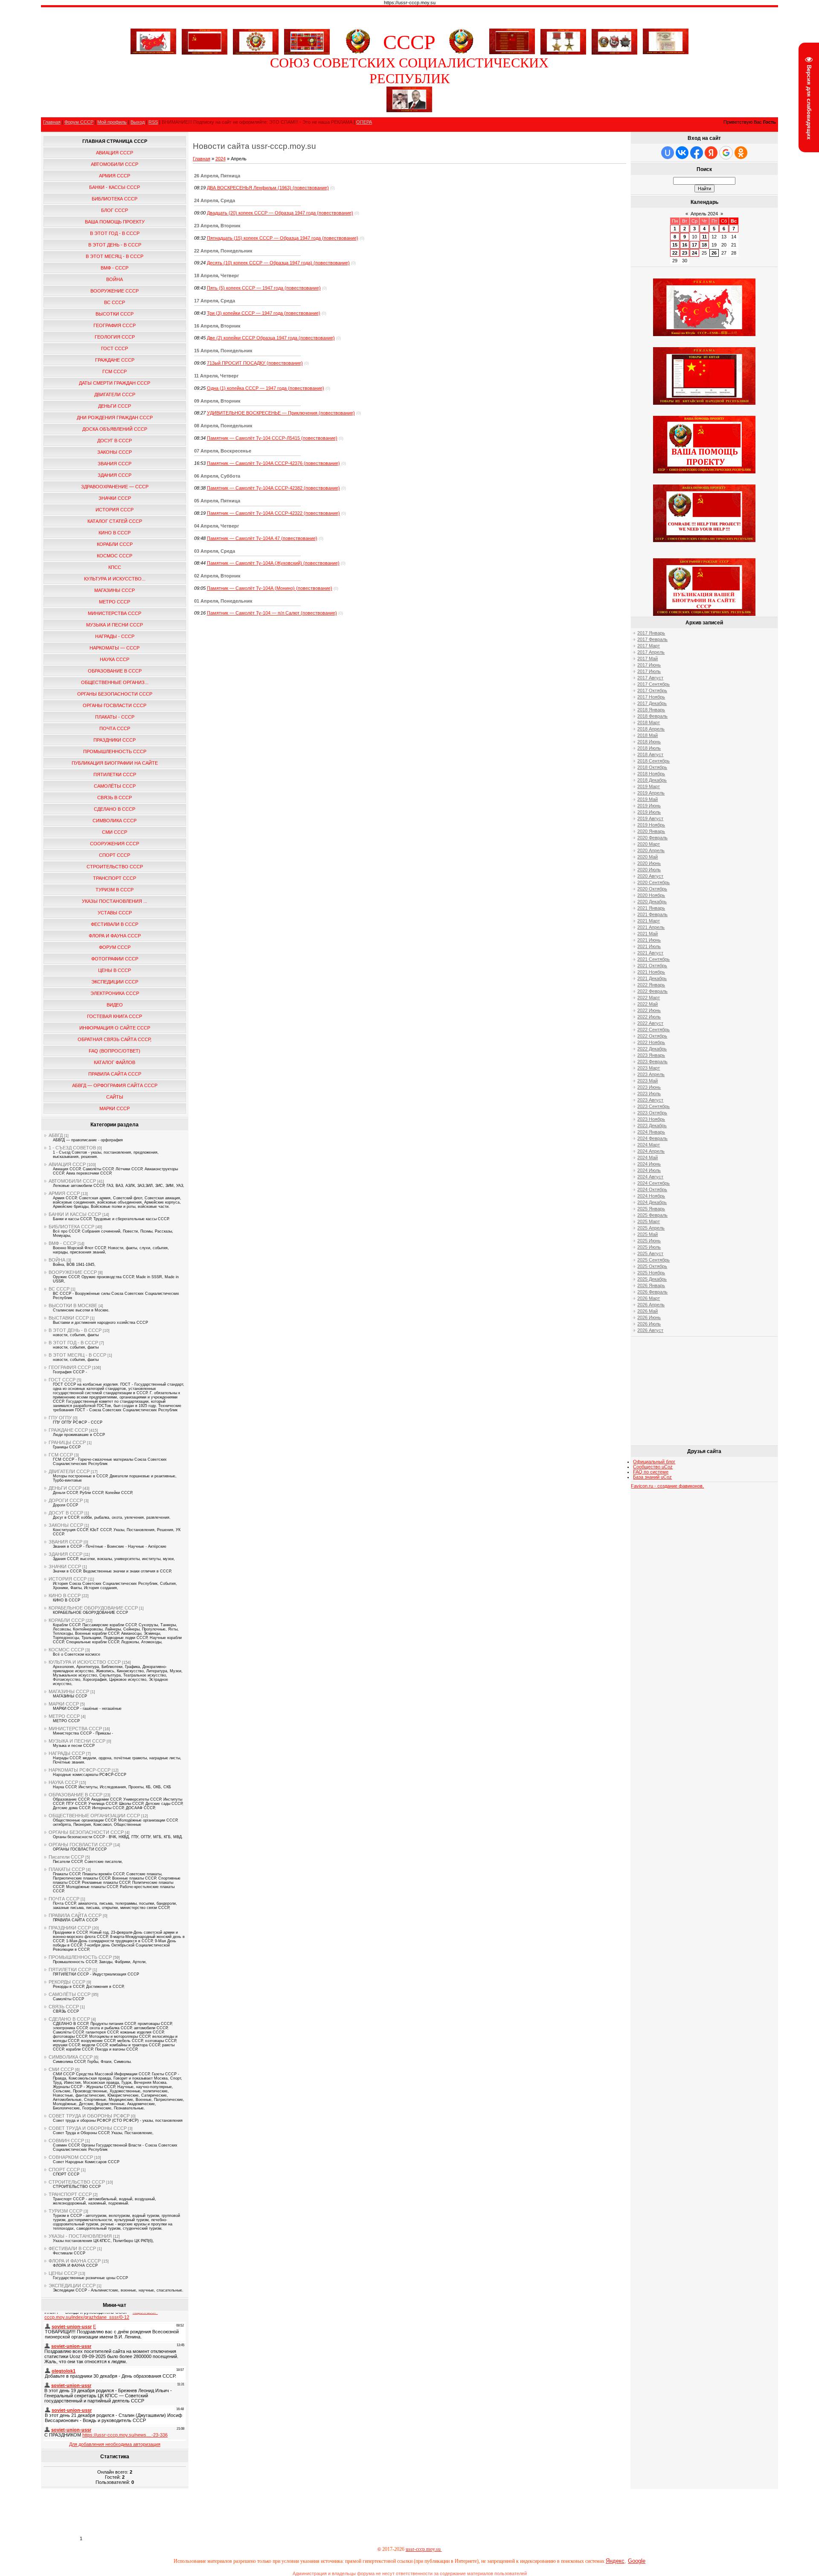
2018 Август (650, 754)
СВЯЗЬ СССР (64, 2007)
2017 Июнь (649, 665)
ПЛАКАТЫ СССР (67, 1869)
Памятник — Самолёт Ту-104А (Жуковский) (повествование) (273, 563)
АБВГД (56, 1135)
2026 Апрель (651, 1305)
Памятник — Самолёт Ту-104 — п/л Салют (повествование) (272, 613)
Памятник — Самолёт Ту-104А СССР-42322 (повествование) (273, 513)
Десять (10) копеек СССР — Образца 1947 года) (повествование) (278, 263)
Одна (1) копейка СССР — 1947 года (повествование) (266, 388)
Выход (138, 122)
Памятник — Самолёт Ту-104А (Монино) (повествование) (270, 588)
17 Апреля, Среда (215, 301)
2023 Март (649, 1068)
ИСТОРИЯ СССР (68, 1579)
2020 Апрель (651, 850)
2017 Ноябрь (651, 697)
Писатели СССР (66, 1857)
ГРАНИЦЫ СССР (67, 1442)
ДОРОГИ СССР (66, 1500)
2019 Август (650, 818)
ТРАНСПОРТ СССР (70, 2194)
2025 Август (650, 1253)
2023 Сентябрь (653, 1106)
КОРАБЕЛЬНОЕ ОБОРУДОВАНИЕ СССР (93, 1608)
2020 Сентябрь (653, 882)
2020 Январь (651, 831)
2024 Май (648, 1157)
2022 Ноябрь (651, 1042)
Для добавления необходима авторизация (115, 2444)
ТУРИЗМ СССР (65, 2211)
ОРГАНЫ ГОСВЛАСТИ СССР (80, 1845)
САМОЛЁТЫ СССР (70, 1994)
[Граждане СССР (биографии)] (409, 110)
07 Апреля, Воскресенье (223, 451)
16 (685, 245)
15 (675, 245)
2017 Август (650, 678)
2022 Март (649, 998)
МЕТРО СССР (64, 1716)
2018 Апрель (651, 729)
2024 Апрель (651, 1151)
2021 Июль (649, 946)
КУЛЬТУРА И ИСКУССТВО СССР (85, 1662)
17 (694, 245)
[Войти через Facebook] (697, 153)
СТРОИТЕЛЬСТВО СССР (77, 2182)
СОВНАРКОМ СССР (71, 2157)
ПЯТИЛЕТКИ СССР (70, 1970)
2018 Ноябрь (651, 774)
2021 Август (650, 953)
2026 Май (648, 1311)
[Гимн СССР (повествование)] (512, 52)
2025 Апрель (651, 1228)
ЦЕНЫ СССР (63, 2273)
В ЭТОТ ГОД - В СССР (73, 1343)
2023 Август (650, 1100)
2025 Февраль (652, 1215)
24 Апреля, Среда (215, 200)
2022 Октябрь (652, 1036)
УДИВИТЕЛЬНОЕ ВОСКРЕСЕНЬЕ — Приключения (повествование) (281, 413)
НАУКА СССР (63, 1782)
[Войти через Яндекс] (711, 153)
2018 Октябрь (652, 767)
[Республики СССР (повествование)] (307, 40)
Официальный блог (654, 1462)
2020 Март (649, 844)
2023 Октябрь (652, 1113)
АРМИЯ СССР (64, 1193)
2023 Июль (649, 1094)
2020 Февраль (652, 838)
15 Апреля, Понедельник (223, 351)
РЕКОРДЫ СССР (67, 1982)
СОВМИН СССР (66, 2141)
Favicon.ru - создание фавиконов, (667, 1486)
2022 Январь (651, 985)
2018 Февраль (652, 716)
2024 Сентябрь (653, 1183)
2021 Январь (651, 908)
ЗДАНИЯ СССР (65, 1554)
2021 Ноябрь (651, 972)
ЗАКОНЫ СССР (66, 1525)
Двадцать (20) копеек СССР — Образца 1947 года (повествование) (280, 213)
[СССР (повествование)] (153, 52)
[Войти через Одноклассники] (741, 153)
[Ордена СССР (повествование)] (614, 40)
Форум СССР (79, 122)
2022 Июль (649, 1017)
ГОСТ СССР (62, 1380)
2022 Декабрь (652, 1049)
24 (694, 253)
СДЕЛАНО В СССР (69, 2019)
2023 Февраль (652, 1062)
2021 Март (649, 921)
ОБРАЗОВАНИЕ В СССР (76, 1795)
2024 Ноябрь (651, 1196)
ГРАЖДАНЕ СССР (68, 1430)
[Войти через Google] (726, 153)
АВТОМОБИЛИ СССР (72, 1181)
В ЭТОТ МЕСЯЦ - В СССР (77, 1355)
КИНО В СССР (65, 1595)
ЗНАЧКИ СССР (65, 1566)
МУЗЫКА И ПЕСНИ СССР (77, 1741)
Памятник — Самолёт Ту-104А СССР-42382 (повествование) (273, 488)
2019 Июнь (649, 806)
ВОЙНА (57, 1260)
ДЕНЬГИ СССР (65, 1488)
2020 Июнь (649, 863)
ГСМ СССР (61, 1455)
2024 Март (649, 1145)
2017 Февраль (652, 639)
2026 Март (649, 1298)
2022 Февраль (652, 991)
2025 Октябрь (652, 1266)
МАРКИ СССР (64, 1704)
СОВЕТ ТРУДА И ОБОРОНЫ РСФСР (89, 2116)
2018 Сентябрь (653, 761)
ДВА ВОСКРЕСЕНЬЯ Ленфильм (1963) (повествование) (268, 188)
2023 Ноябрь (651, 1119)
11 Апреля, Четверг (216, 376)
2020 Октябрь (652, 889)
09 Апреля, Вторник (217, 401)
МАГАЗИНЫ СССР (69, 1691)
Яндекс (615, 2561)
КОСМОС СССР (66, 1650)
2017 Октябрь (652, 690)
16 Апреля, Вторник (217, 326)
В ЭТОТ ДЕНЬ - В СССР (75, 1330)
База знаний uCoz (652, 1477)
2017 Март (649, 646)
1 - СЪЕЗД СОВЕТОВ (72, 1148)
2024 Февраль (652, 1138)
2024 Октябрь (652, 1189)
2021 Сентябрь (653, 959)
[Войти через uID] (668, 153)
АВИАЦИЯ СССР (67, 1164)
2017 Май (648, 659)
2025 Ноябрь (651, 1273)
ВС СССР (59, 1289)
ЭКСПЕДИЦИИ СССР (72, 2286)
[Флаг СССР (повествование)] (205, 40)
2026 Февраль (652, 1292)
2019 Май (648, 799)
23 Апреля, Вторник (217, 226)
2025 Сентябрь (653, 1260)
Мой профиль (112, 122)
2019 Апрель (651, 793)
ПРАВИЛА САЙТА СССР (75, 1915)
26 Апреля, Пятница (217, 176)
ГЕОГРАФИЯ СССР (70, 1367)
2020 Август (650, 876)
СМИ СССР (61, 2069)
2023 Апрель (651, 1074)
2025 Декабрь (652, 1279)
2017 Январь (651, 633)
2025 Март (649, 1221)
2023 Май (648, 1081)
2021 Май (648, 934)
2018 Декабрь (652, 780)
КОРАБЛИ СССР (67, 1620)
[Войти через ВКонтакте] (682, 153)
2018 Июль (649, 748)
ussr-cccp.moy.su (424, 2549)
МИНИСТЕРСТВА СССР (75, 1729)
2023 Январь (651, 1055)
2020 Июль (649, 870)
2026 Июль (649, 1324)
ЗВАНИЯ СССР (65, 1542)
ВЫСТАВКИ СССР (69, 1318)
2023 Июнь (649, 1087)
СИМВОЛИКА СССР (71, 2057)
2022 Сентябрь (653, 1030)
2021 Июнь (649, 940)
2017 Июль (649, 671)
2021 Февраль (652, 914)
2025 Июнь (649, 1241)
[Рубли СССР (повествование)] (666, 52)
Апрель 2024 (704, 214)
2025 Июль (649, 1247)
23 (685, 253)
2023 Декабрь (652, 1126)
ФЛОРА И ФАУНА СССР (75, 2261)
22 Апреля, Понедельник (223, 251)
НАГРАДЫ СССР (67, 1753)
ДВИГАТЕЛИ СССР (69, 1471)
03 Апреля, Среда (215, 551)
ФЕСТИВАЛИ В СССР (72, 2248)
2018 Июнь (649, 742)
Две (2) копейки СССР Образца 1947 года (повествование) (271, 338)
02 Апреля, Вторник (217, 576)
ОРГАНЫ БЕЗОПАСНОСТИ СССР (86, 1832)
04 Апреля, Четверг (217, 526)
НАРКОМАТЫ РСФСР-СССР (80, 1770)
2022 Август (650, 1023)
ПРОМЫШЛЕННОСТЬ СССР (80, 1957)
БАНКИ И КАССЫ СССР (75, 1214)
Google (637, 2561)
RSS (153, 122)
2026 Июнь (649, 1317)
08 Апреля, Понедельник (223, 426)
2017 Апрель (651, 652)
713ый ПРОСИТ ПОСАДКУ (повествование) (255, 363)
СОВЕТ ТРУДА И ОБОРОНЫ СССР (88, 2128)
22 (675, 253)
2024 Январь (651, 1132)
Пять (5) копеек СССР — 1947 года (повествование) (264, 288)
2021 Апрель (651, 927)
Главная (52, 122)
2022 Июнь (649, 1010)
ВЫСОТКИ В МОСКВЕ (73, 1305)
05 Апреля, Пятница (217, 501)
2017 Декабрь (652, 703)
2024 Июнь (649, 1164)
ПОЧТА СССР (64, 1899)
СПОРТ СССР (64, 2170)
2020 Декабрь (652, 902)
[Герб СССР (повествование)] (358, 52)
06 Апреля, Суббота (217, 476)
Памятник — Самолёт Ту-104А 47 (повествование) (262, 538)
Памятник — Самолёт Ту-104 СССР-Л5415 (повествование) (272, 438)
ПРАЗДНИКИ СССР (70, 1928)
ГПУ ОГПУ (60, 1418)
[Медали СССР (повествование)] (563, 40)
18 (704, 245)
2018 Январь (651, 710)
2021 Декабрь (652, 978)
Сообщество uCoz (653, 1467)
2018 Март (649, 722)
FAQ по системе (651, 1472)
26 (714, 253)
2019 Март (649, 786)
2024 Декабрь (652, 1202)
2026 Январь (651, 1285)
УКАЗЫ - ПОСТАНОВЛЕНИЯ (80, 2236)
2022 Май (648, 1004)
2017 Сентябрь (653, 684)
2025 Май (648, 1234)
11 (704, 237)
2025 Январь (651, 1209)
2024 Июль (649, 1170)
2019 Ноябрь (651, 825)
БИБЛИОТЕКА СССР (71, 1227)
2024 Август (650, 1177)
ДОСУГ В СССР (66, 1513)
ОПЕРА (364, 122)
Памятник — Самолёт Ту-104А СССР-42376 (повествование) (273, 463)
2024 (221, 159)
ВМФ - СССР (62, 1243)
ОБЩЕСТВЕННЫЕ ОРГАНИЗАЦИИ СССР (94, 1816)
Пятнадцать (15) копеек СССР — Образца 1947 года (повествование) (283, 238)
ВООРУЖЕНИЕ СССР (73, 1272)
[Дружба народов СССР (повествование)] (256, 40)
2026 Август (650, 1330)
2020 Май (648, 857)
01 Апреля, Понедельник (223, 601)
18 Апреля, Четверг (217, 276)
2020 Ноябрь (651, 895)
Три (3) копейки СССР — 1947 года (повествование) (264, 313)
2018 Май (648, 735)
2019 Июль (649, 812)
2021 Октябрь (652, 966)
